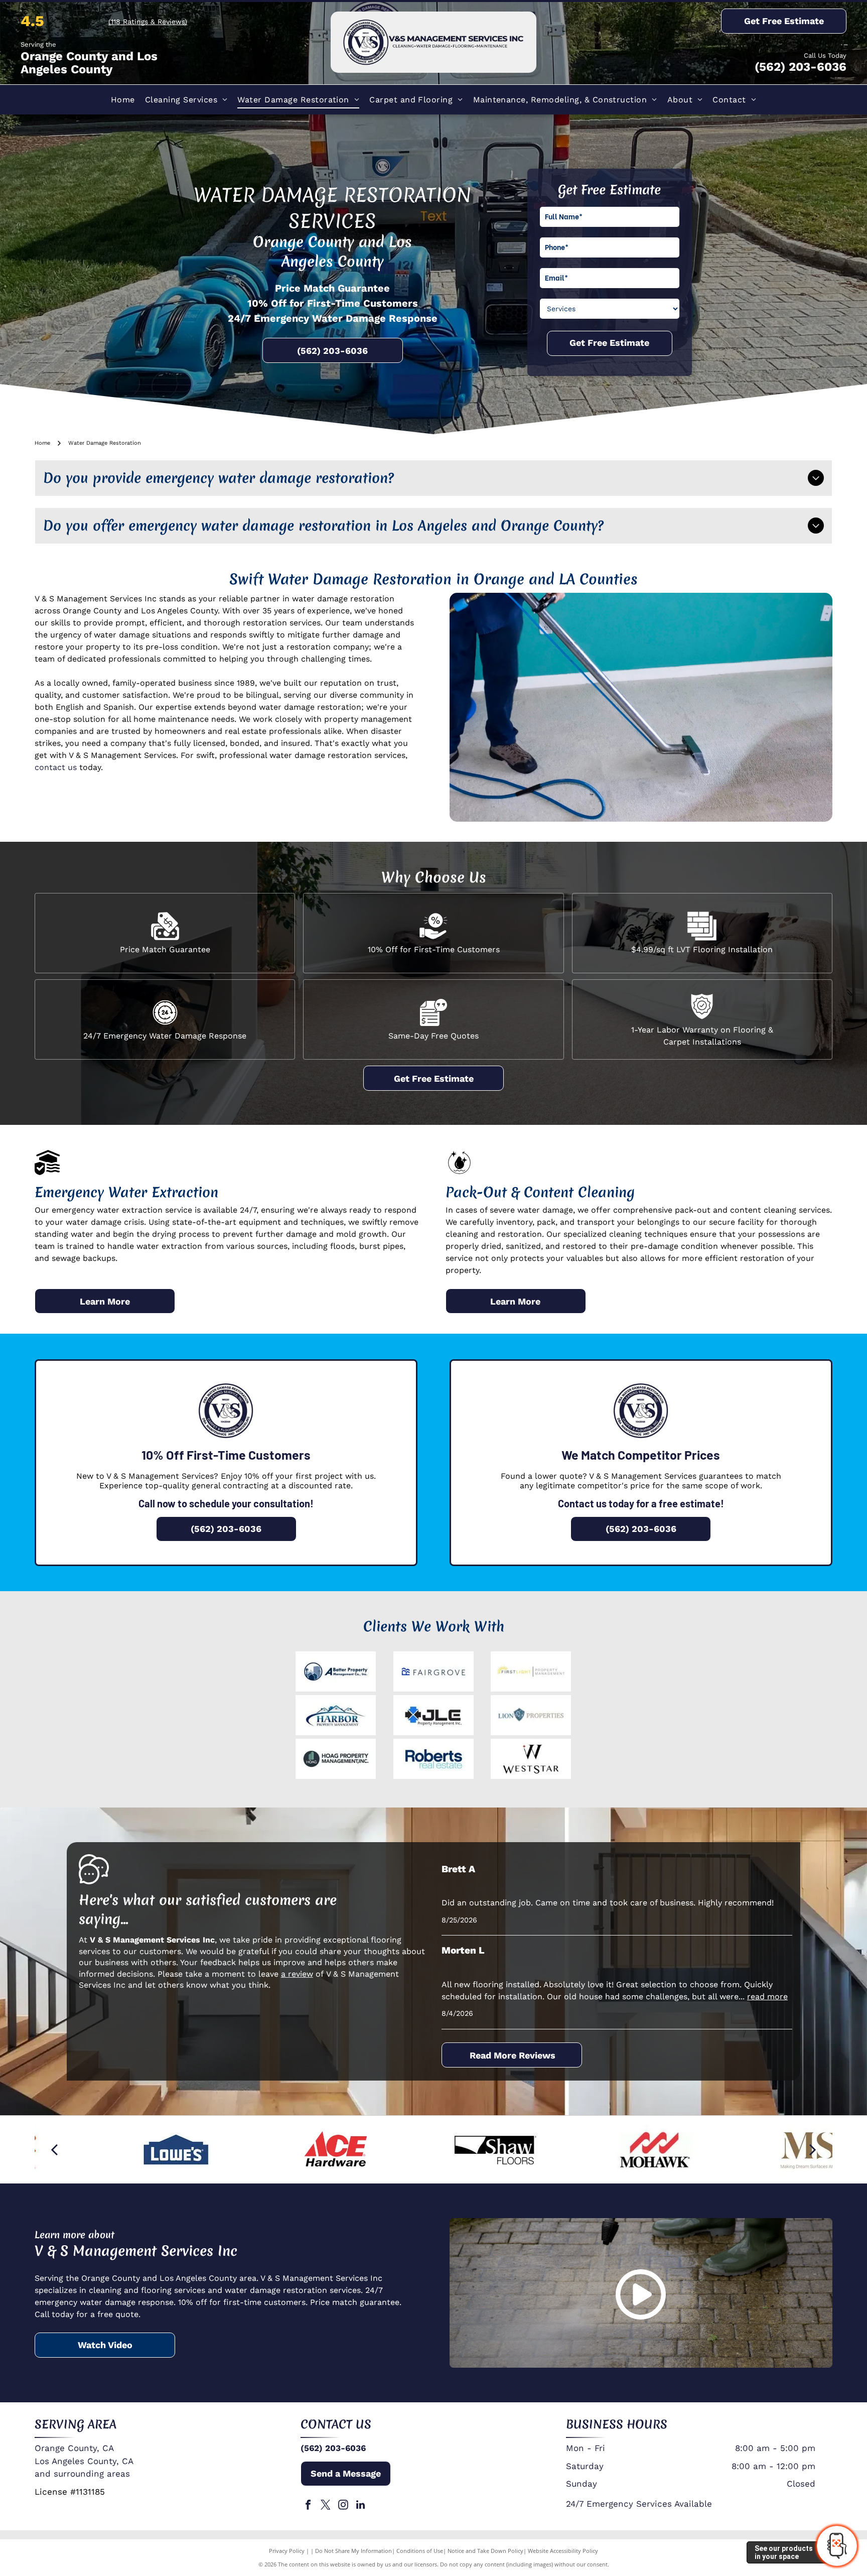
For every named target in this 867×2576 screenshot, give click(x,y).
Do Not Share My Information (353, 2551)
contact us (56, 767)
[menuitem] (123, 100)
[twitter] (326, 2506)
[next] (813, 2150)
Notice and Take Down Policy (485, 2551)
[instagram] (343, 2506)
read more (767, 1997)
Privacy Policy (287, 2551)
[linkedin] (361, 2506)
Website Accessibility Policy (563, 2551)
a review (297, 1974)
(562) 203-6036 (801, 67)
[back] (54, 2150)
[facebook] (308, 2506)
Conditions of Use (420, 2551)
